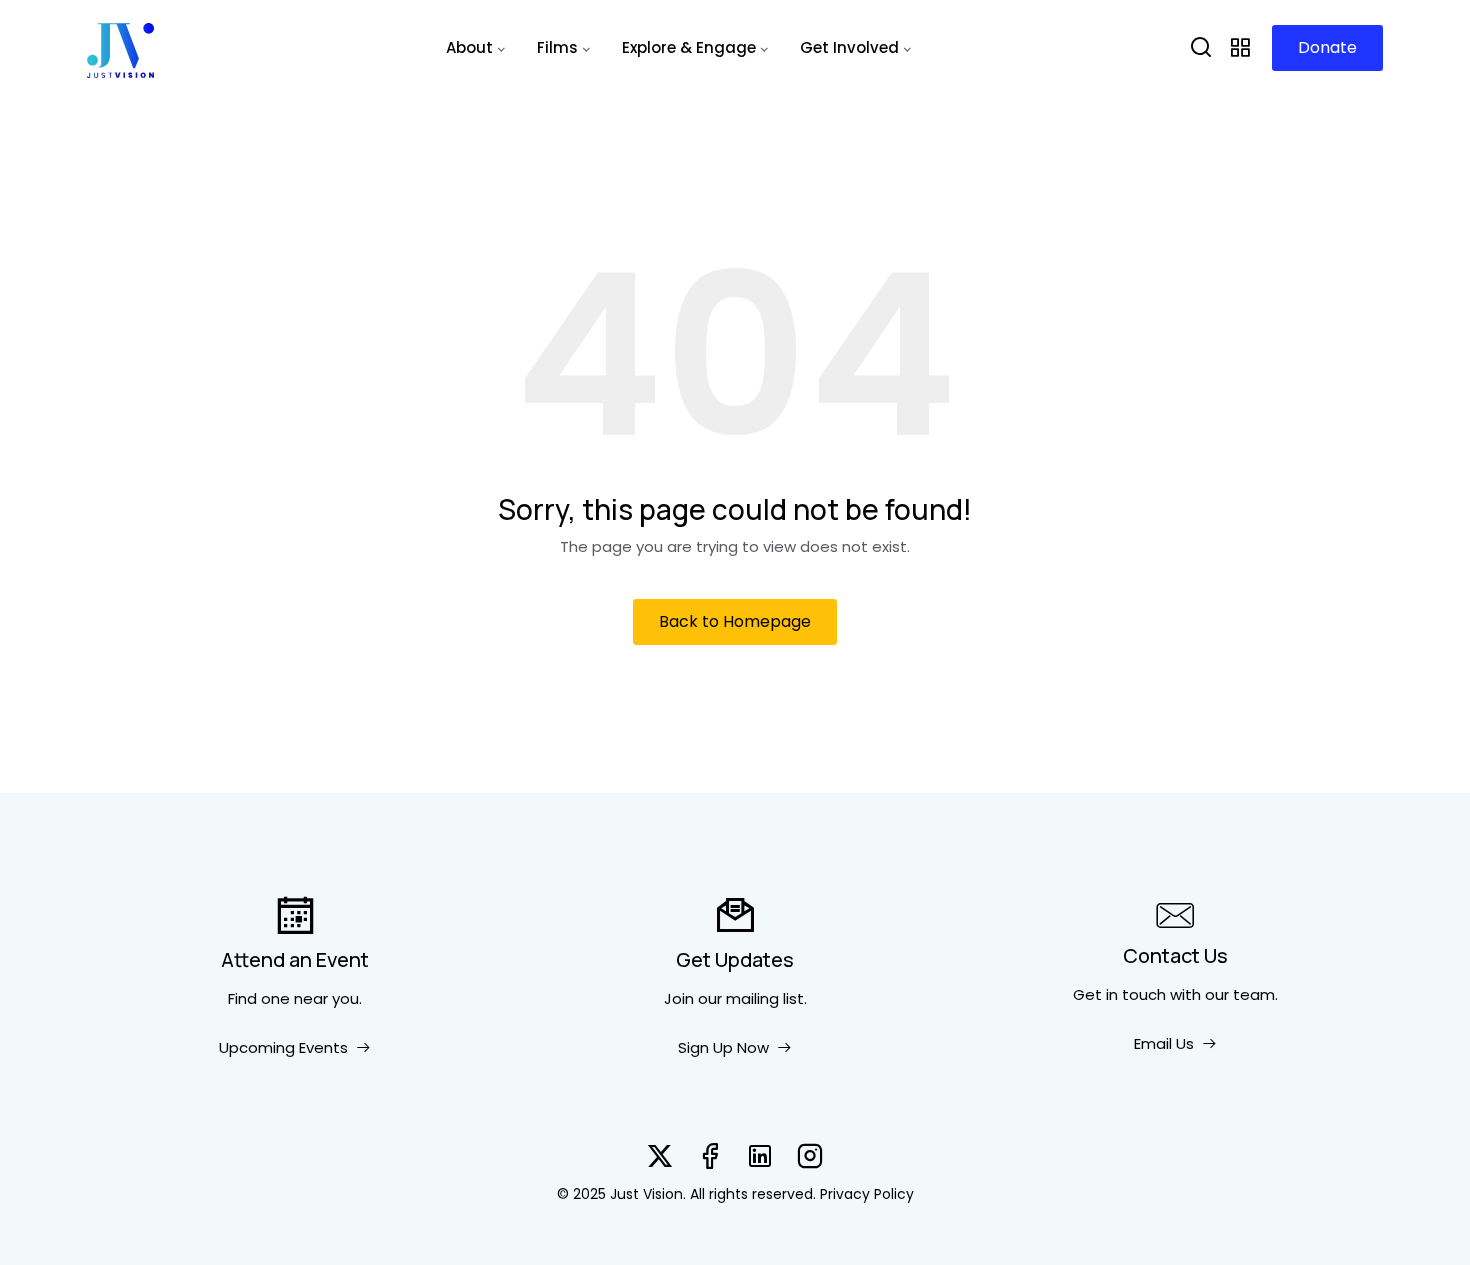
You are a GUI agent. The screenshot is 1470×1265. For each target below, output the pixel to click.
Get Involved (849, 47)
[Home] (120, 48)
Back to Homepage (735, 621)
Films (557, 47)
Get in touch (1119, 994)
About (469, 47)
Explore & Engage (689, 47)
